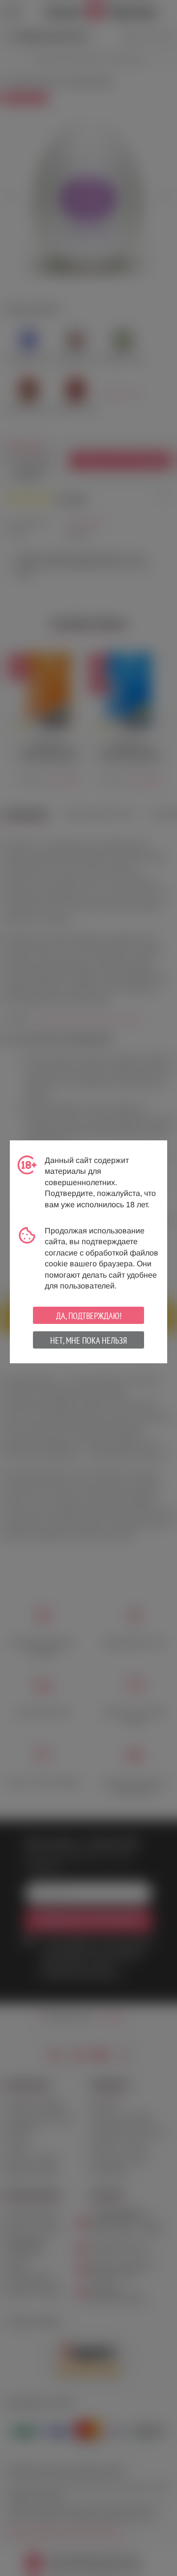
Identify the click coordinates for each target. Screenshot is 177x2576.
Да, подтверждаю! (89, 1316)
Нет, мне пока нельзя (88, 1340)
